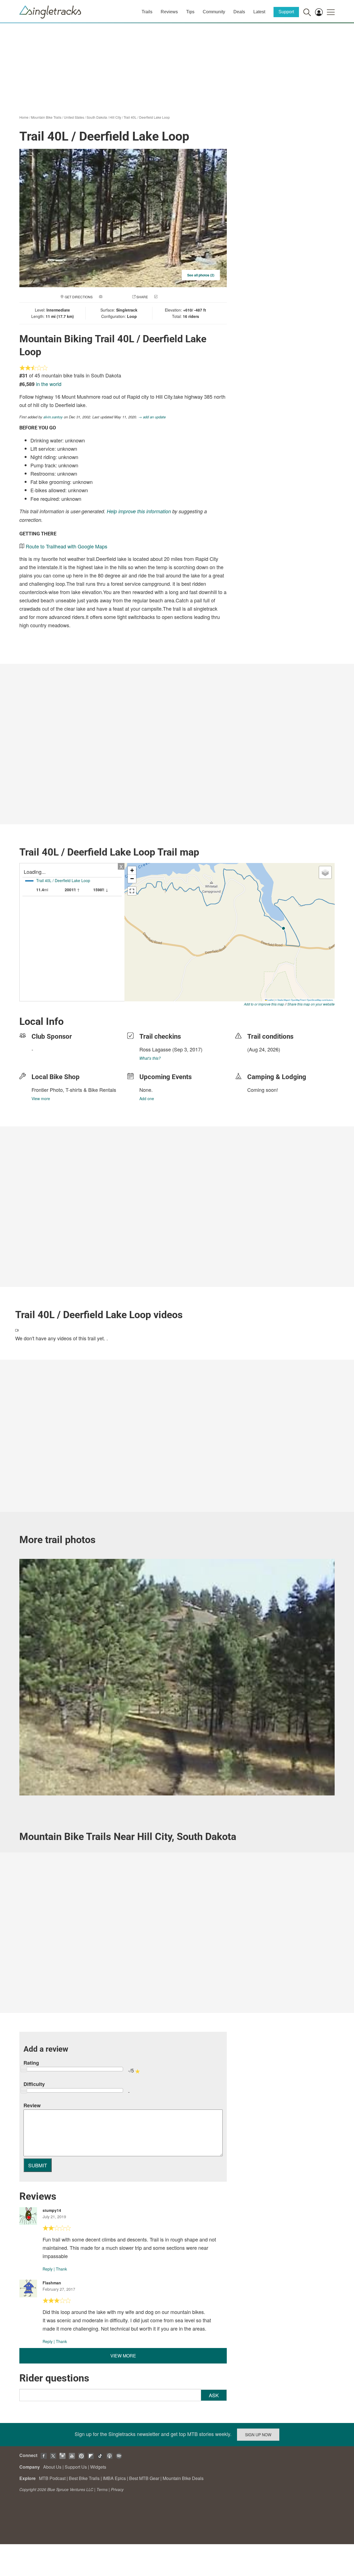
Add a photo (114, 297)
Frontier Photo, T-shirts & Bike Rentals (74, 1090)
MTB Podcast (52, 2478)
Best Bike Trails (84, 2478)
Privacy (117, 2489)
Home (24, 117)
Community (214, 12)
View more (41, 1098)
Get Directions (79, 297)
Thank (61, 2269)
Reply (48, 2269)
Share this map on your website (311, 1004)
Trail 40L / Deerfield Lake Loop (147, 117)
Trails (147, 12)
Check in (166, 297)
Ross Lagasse (155, 1049)
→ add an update (152, 417)
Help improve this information (139, 511)
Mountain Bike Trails (46, 117)
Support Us (76, 2467)
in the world (49, 384)
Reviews (169, 12)
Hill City (115, 117)
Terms (102, 2489)
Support (286, 12)
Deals (239, 12)
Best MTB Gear (144, 2478)
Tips (190, 12)
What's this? (150, 1058)
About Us (52, 2467)
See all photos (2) (201, 275)
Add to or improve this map (264, 1004)
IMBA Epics (114, 2478)
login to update (260, 1058)
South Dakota (97, 117)
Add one (147, 1098)
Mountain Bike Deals (183, 2478)
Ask (214, 2395)
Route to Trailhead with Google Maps (67, 546)
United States (74, 117)
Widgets (98, 2467)
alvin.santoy (53, 417)
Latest (259, 12)
